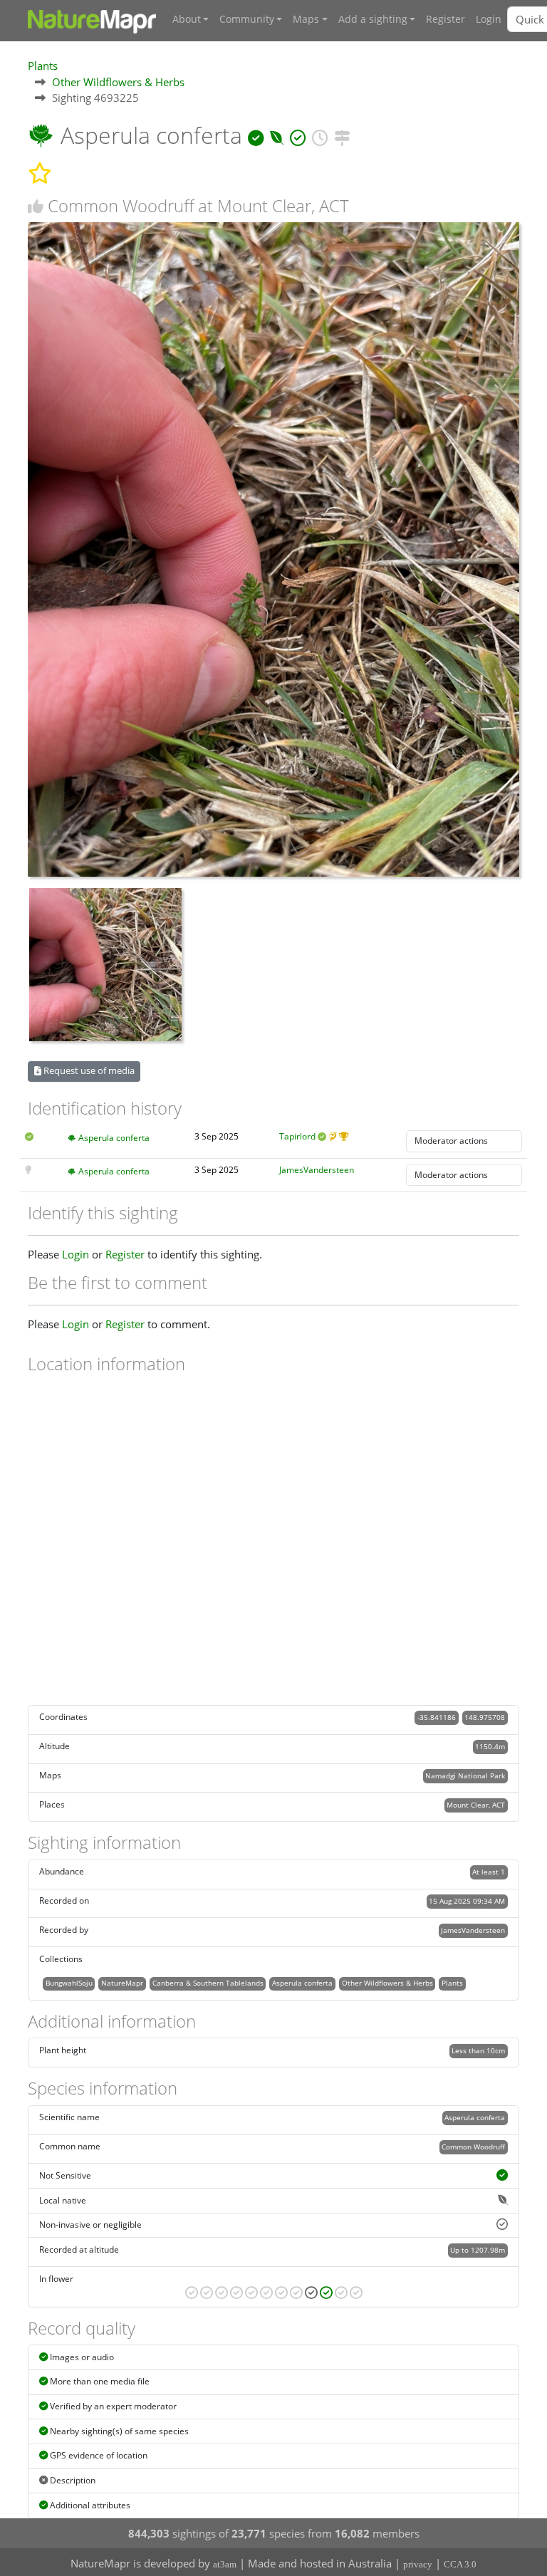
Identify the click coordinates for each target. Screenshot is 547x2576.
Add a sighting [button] (373, 19)
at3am (225, 2564)
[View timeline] (320, 135)
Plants (43, 66)
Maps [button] (306, 19)
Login (489, 19)
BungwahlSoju (69, 1983)
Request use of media (88, 1070)
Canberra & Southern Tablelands (208, 1983)
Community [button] (247, 19)
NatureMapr (122, 1983)
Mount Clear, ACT (476, 1805)
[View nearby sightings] (342, 135)
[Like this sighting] (36, 206)
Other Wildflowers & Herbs (118, 82)
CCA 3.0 (460, 2564)
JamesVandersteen (317, 1170)
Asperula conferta (114, 1138)
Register (446, 19)
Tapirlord (297, 1136)
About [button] (187, 19)
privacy (418, 2564)
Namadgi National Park (465, 1775)
